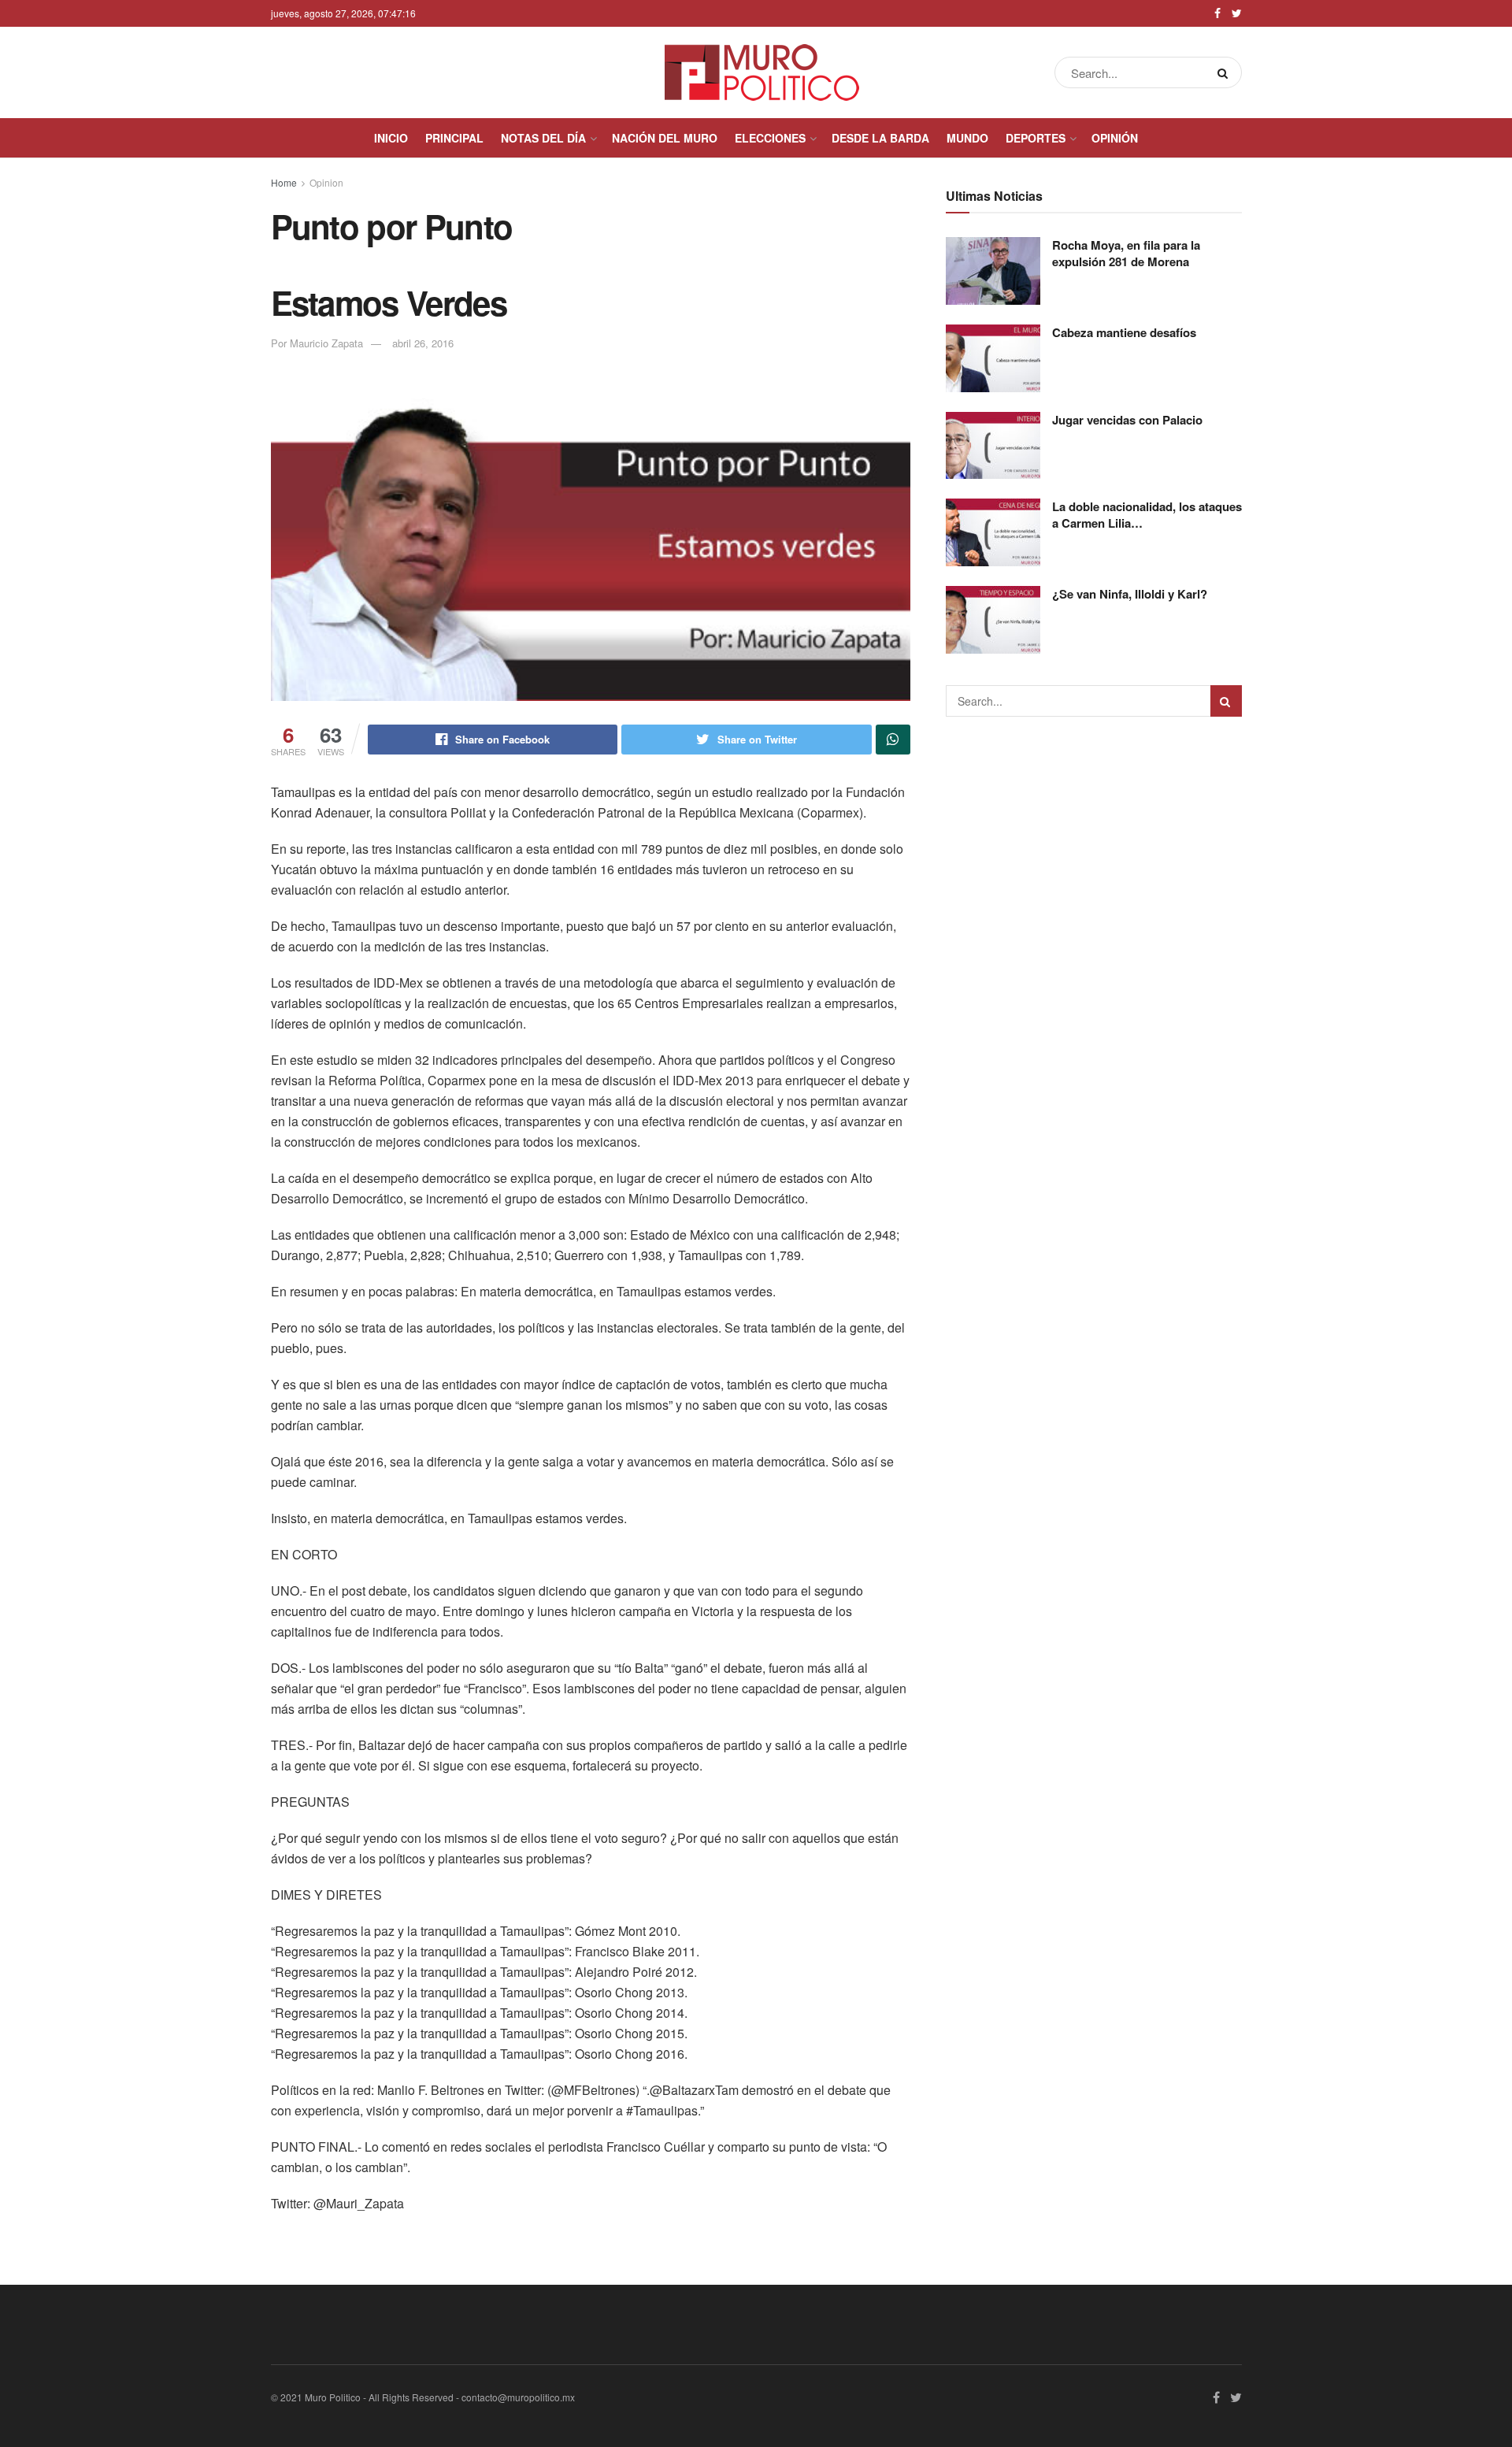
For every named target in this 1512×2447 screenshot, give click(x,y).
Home (284, 182)
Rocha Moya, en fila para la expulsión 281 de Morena (1126, 253)
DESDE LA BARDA (880, 138)
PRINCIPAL (454, 138)
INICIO (391, 138)
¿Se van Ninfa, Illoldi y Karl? (1130, 594)
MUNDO (967, 138)
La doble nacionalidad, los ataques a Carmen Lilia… (1147, 515)
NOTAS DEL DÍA (543, 138)
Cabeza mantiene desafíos (1124, 332)
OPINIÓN (1115, 138)
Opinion (326, 182)
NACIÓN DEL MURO (665, 138)
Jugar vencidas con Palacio (1127, 420)
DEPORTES (1036, 138)
